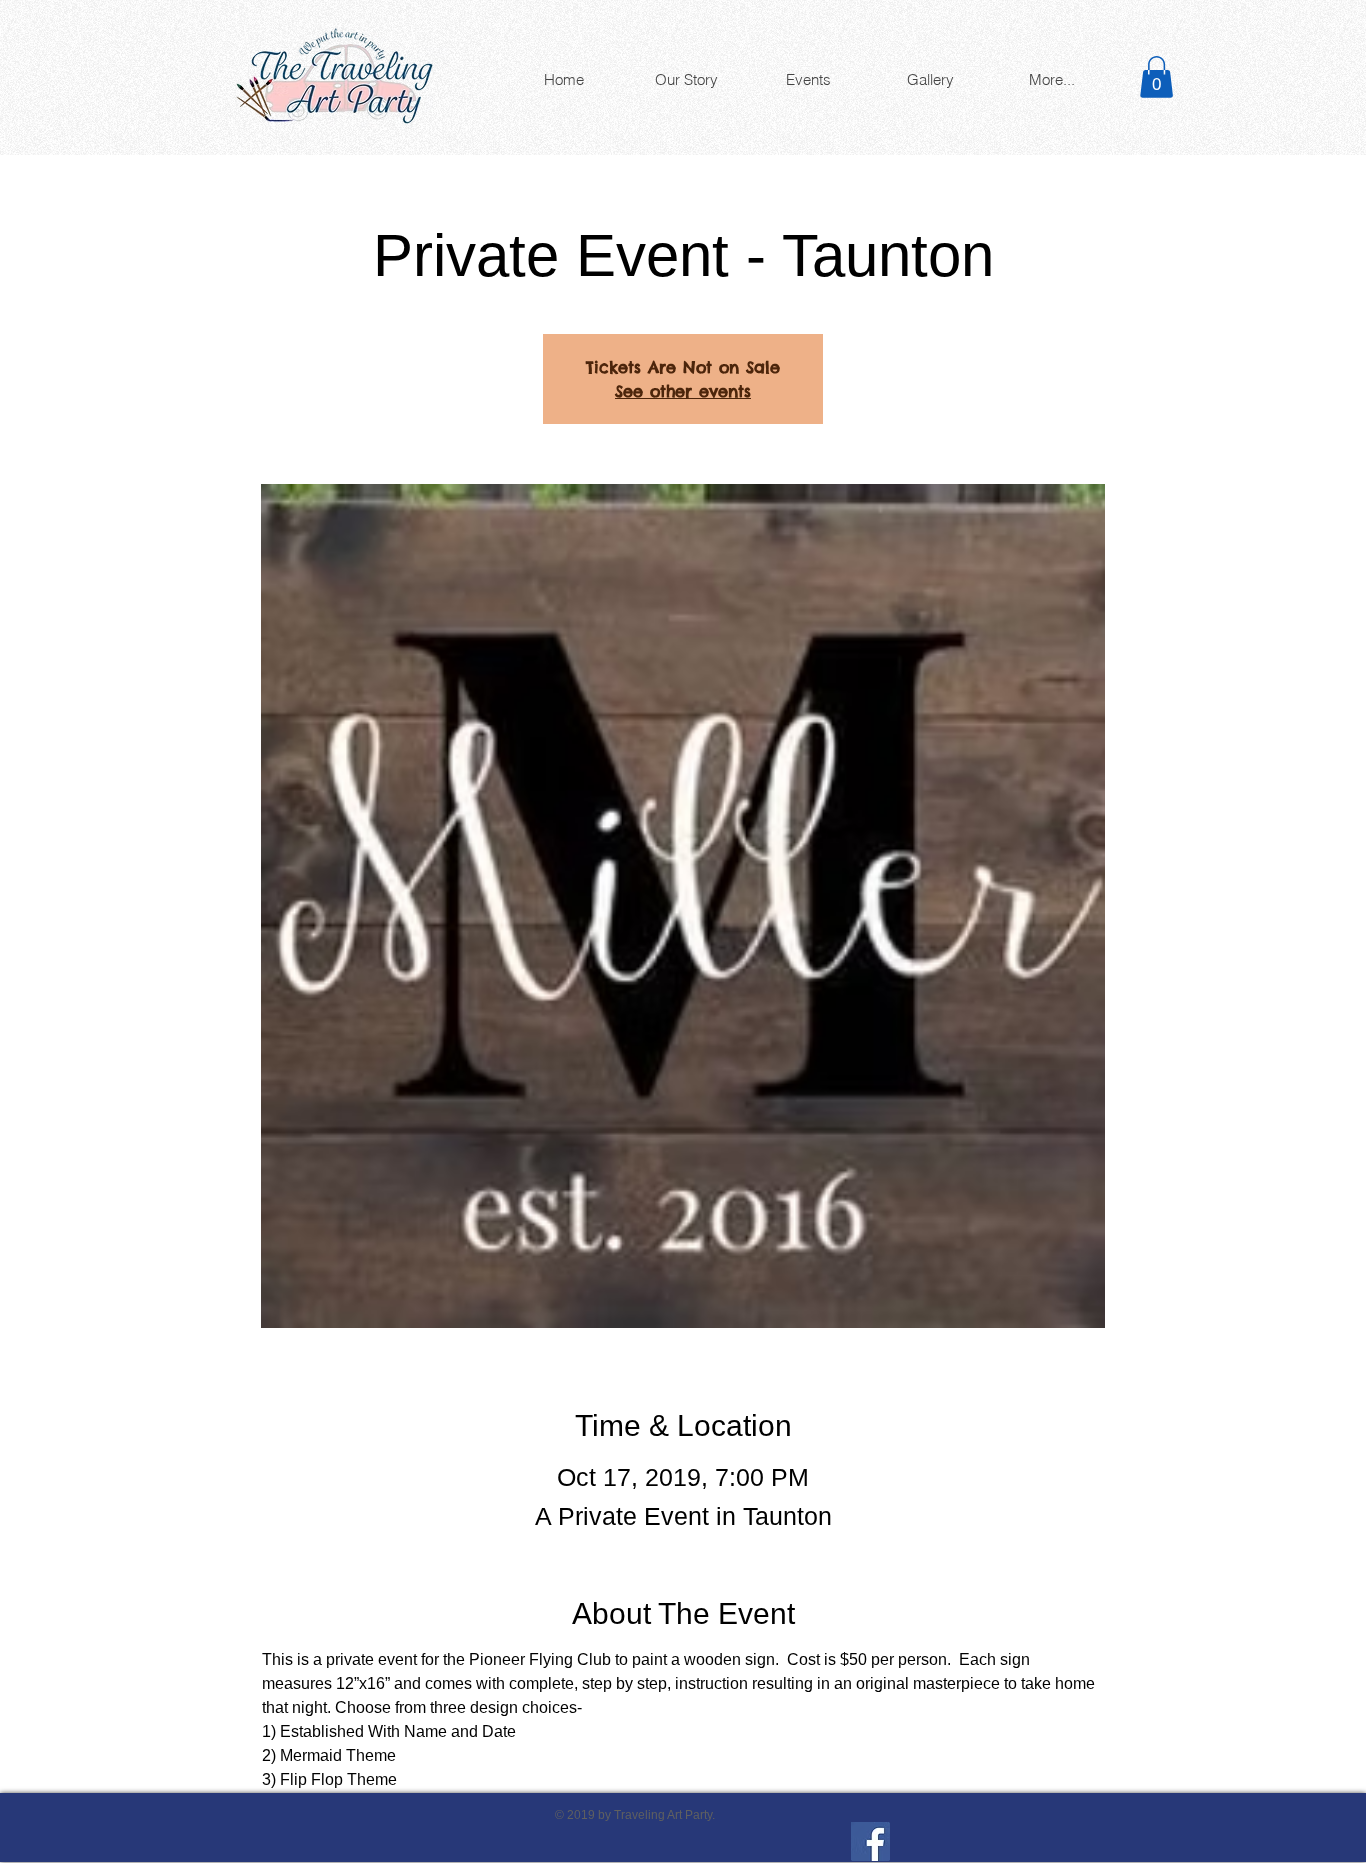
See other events (683, 391)
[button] (1156, 77)
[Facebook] (870, 1841)
